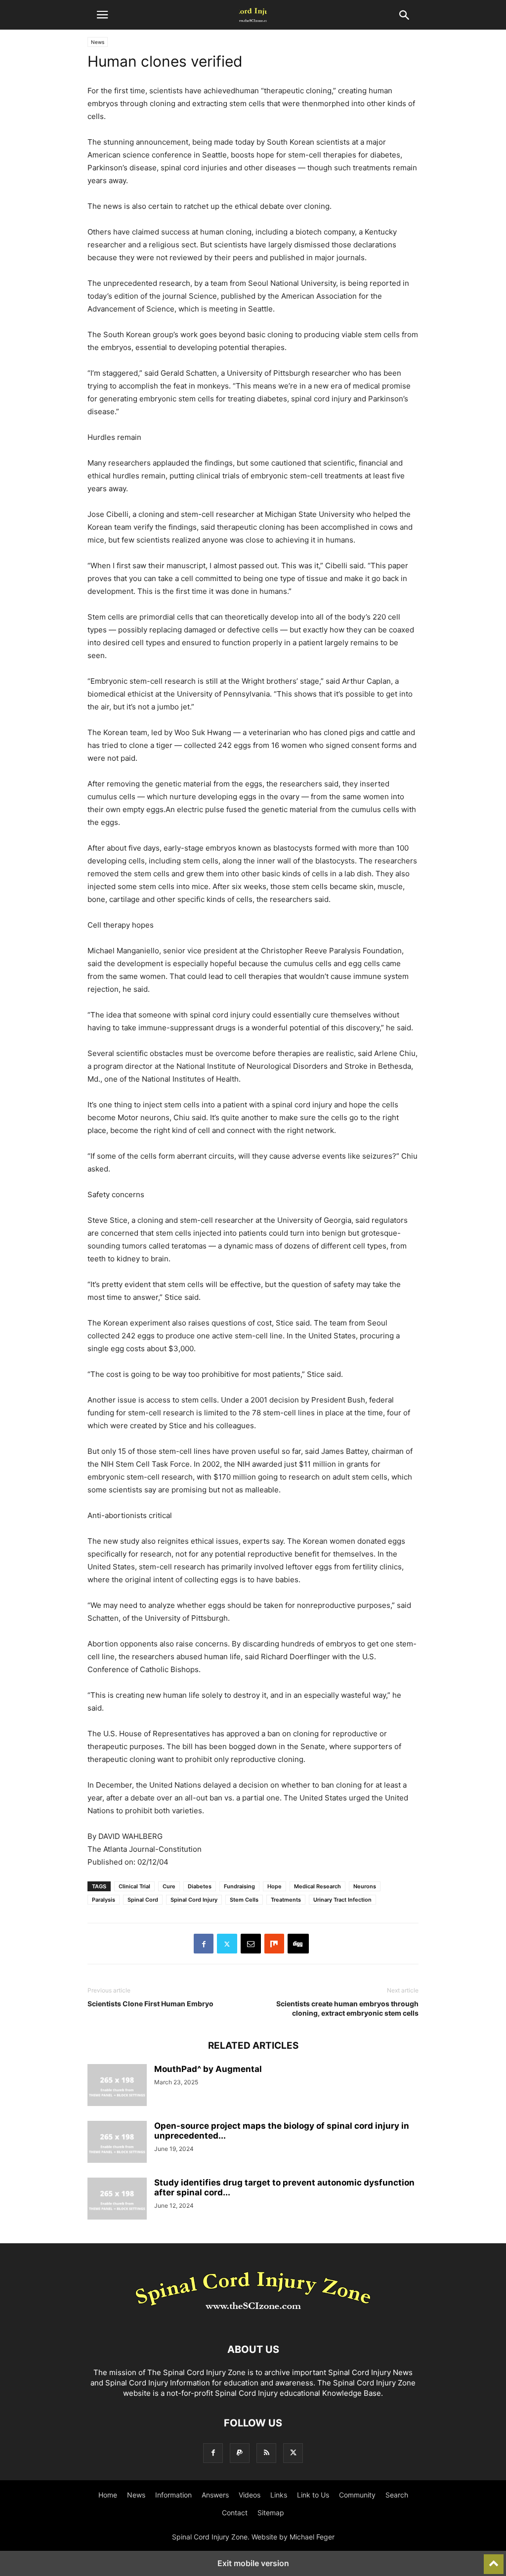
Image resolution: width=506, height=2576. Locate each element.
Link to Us (313, 2495)
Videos (250, 2495)
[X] (227, 1944)
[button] (102, 15)
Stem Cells (244, 1900)
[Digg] (298, 1944)
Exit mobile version (253, 2563)
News (98, 42)
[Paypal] (240, 2453)
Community (357, 2495)
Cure (169, 1886)
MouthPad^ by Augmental (208, 2069)
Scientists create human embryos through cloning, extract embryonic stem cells (347, 2008)
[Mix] (274, 1944)
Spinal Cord (143, 1900)
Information (173, 2495)
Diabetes (200, 1886)
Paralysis (104, 1900)
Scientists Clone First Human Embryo (150, 2004)
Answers (215, 2495)
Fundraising (239, 1886)
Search (397, 2495)
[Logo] (253, 2320)
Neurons (365, 1886)
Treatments (286, 1900)
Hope (274, 1886)
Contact (235, 2513)
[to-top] (494, 2560)
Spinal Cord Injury (194, 1900)
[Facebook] (204, 1944)
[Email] (251, 1944)
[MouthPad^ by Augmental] (117, 2086)
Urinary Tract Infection (342, 1900)
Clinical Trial (134, 1886)
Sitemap (271, 2513)
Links (279, 2495)
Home (108, 2495)
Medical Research (317, 1886)
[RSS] (266, 2453)
